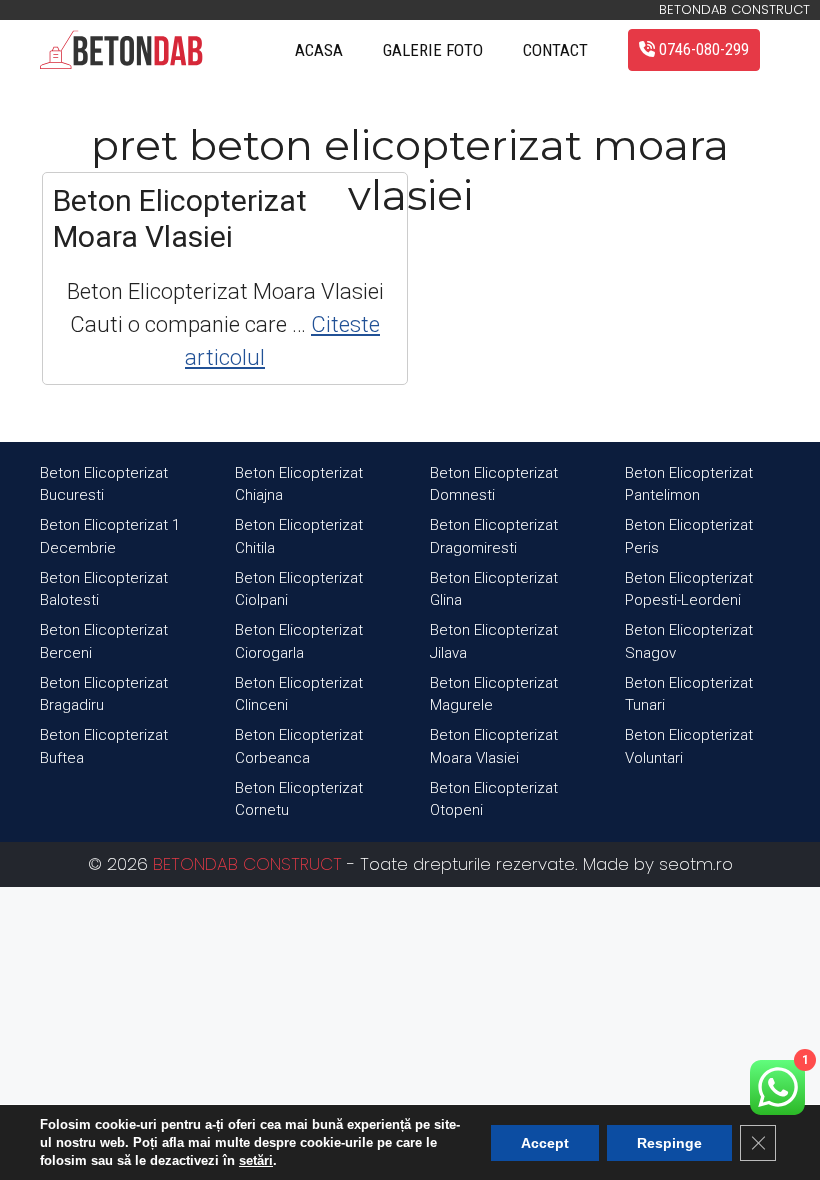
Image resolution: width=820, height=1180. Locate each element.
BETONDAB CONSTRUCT (247, 864)
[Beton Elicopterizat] (121, 50)
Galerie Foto (433, 50)
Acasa (319, 50)
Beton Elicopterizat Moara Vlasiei (180, 218)
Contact (555, 50)
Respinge (669, 1143)
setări (256, 1160)
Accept (545, 1143)
